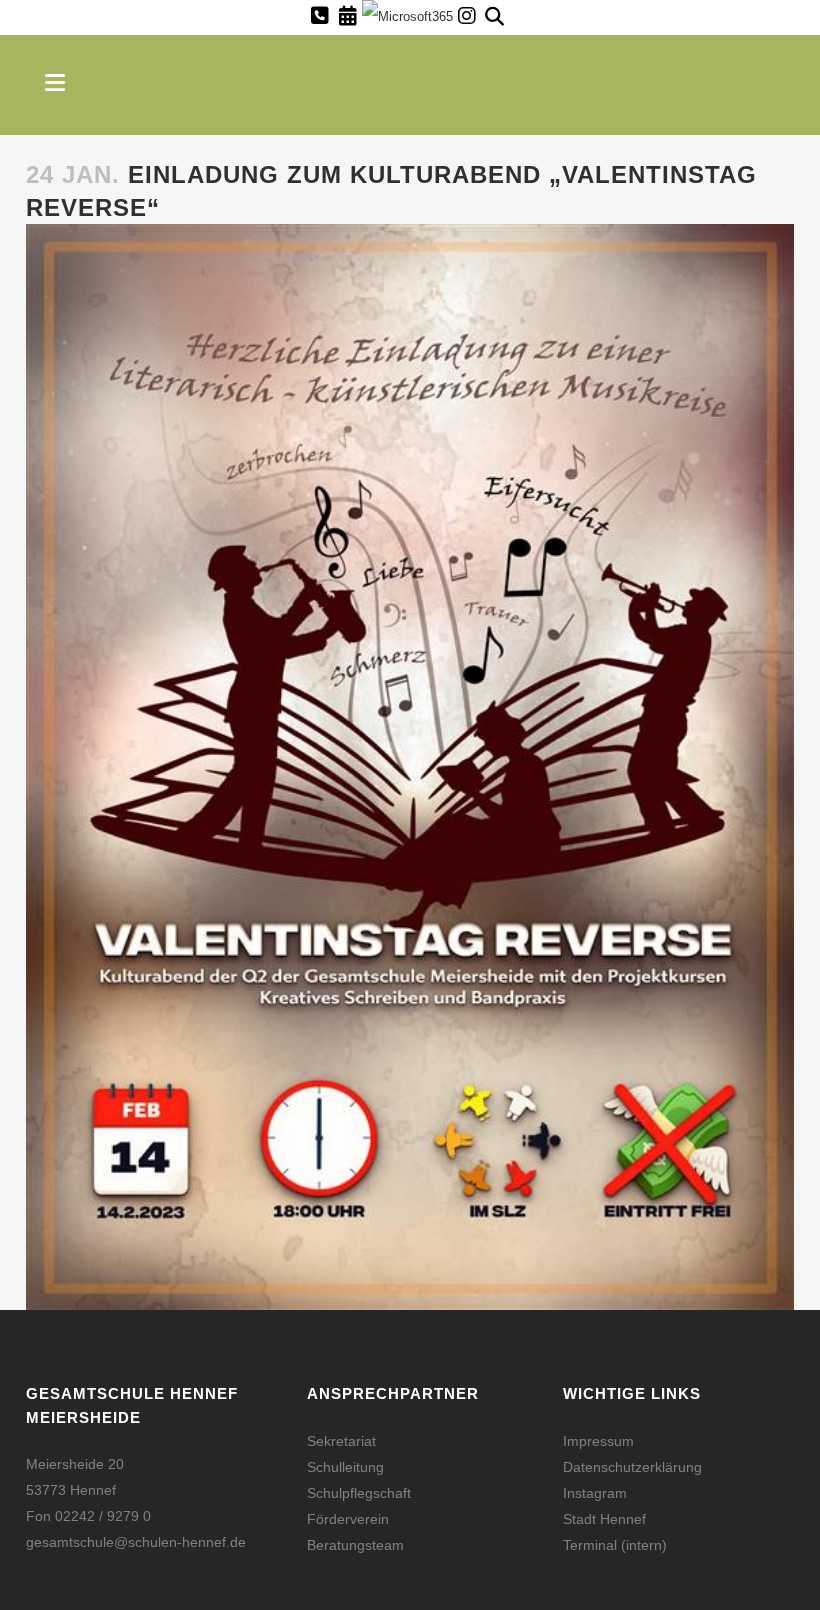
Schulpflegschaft (359, 1493)
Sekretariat (341, 1441)
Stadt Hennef (604, 1519)
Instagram (595, 1493)
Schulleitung (345, 1467)
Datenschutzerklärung (632, 1467)
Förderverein (348, 1519)
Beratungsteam (355, 1545)
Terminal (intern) (615, 1545)
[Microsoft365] (407, 18)
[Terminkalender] (348, 16)
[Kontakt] (320, 16)
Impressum (598, 1441)
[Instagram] (467, 16)
